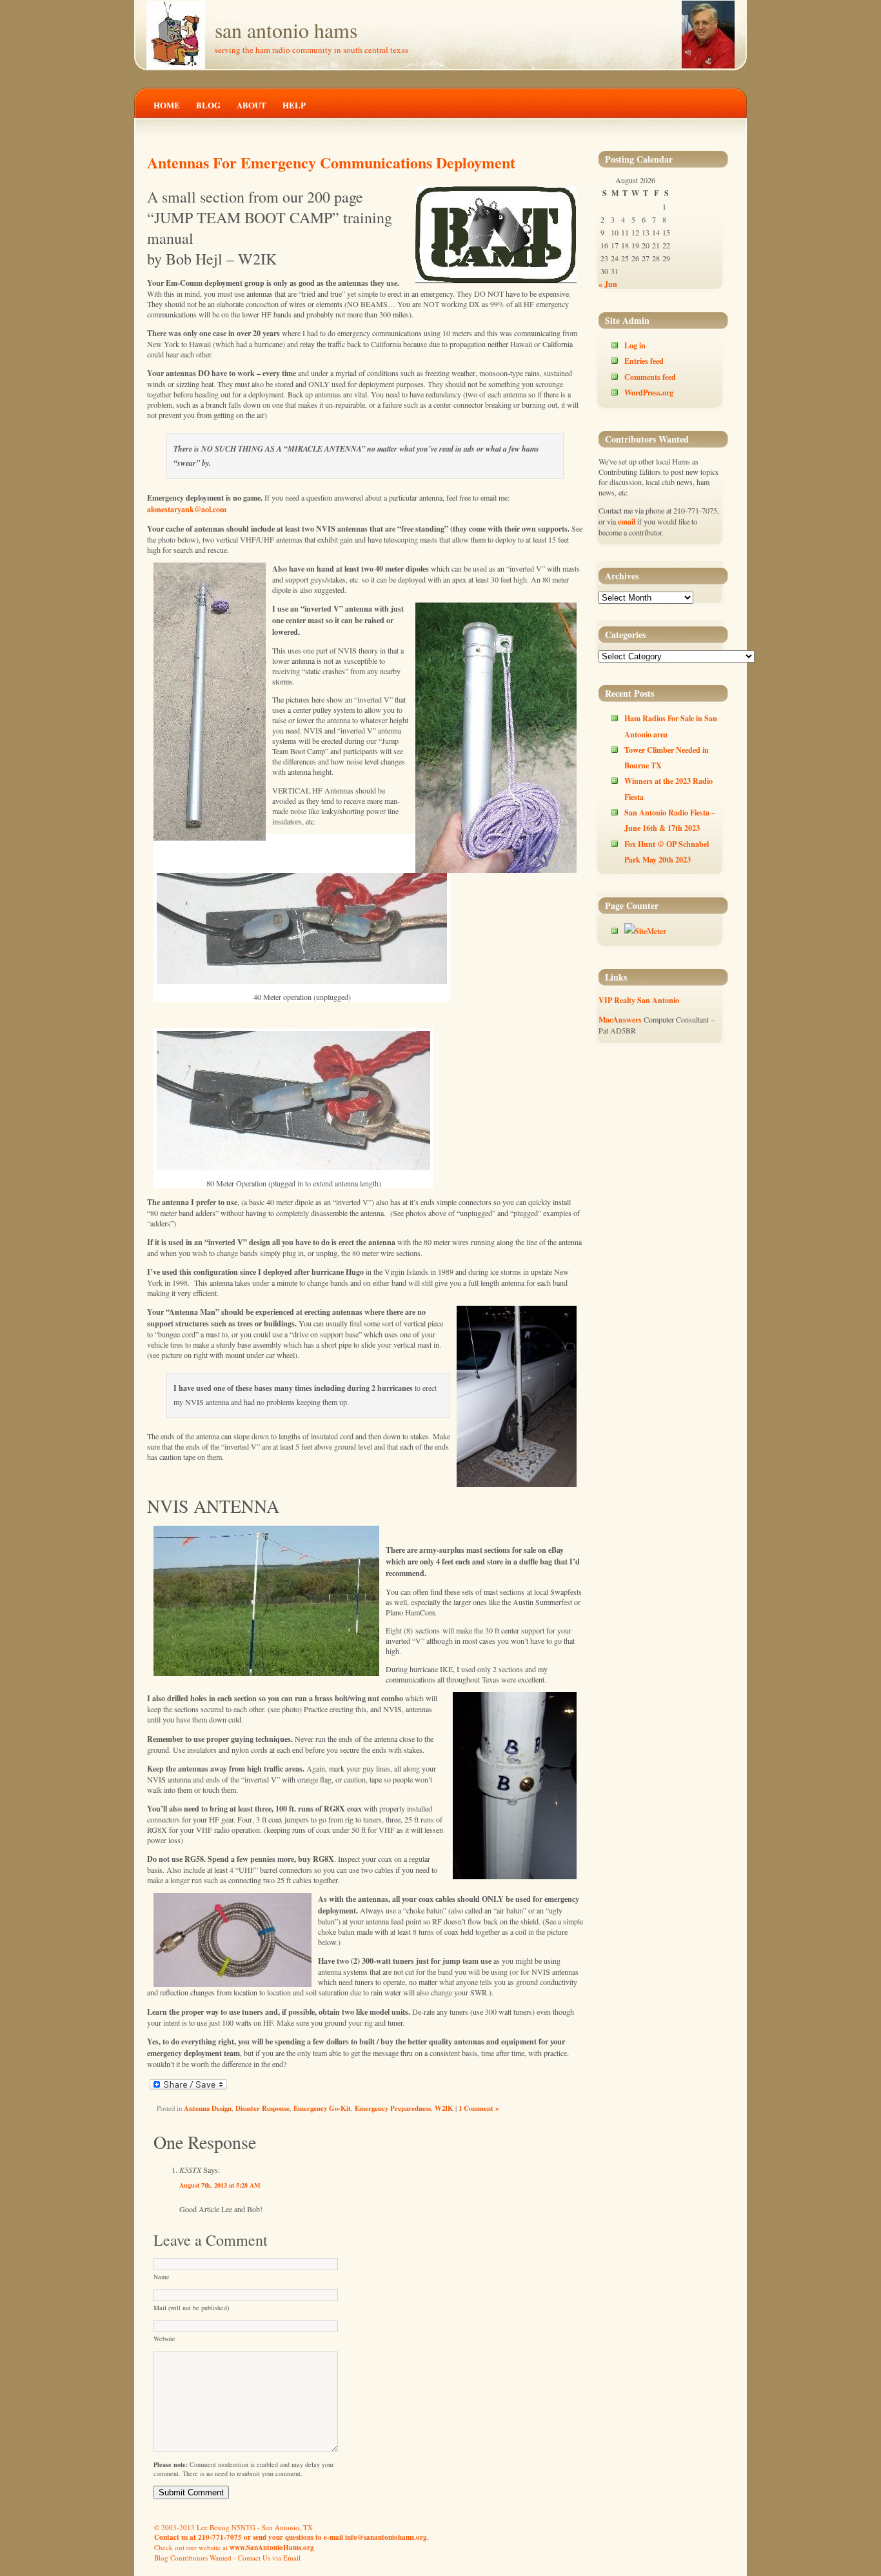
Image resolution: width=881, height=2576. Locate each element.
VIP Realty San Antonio (639, 1000)
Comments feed (650, 377)
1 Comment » (479, 2108)
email (627, 521)
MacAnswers (620, 1019)
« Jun (608, 284)
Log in (635, 345)
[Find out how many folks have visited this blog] (645, 931)
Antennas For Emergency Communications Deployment (331, 162)
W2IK (444, 2108)
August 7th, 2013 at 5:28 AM (220, 2185)
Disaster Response (262, 2108)
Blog (208, 105)
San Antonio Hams (286, 30)
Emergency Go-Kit (322, 2108)
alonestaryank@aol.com (187, 509)
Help (294, 105)
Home (167, 105)
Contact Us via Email (269, 2558)
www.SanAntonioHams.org (272, 2548)
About (252, 105)
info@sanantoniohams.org (386, 2537)
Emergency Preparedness (393, 2108)
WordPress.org (649, 392)
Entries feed (644, 361)
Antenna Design (208, 2108)
